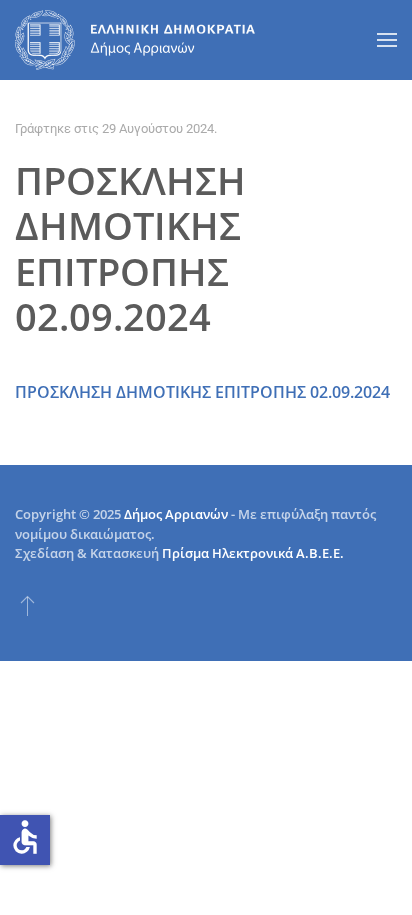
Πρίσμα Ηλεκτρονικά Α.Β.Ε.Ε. (253, 553)
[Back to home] (135, 40)
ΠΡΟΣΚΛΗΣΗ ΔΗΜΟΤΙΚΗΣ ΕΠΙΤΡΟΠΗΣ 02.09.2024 (202, 392)
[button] (387, 40)
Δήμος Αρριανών (176, 514)
